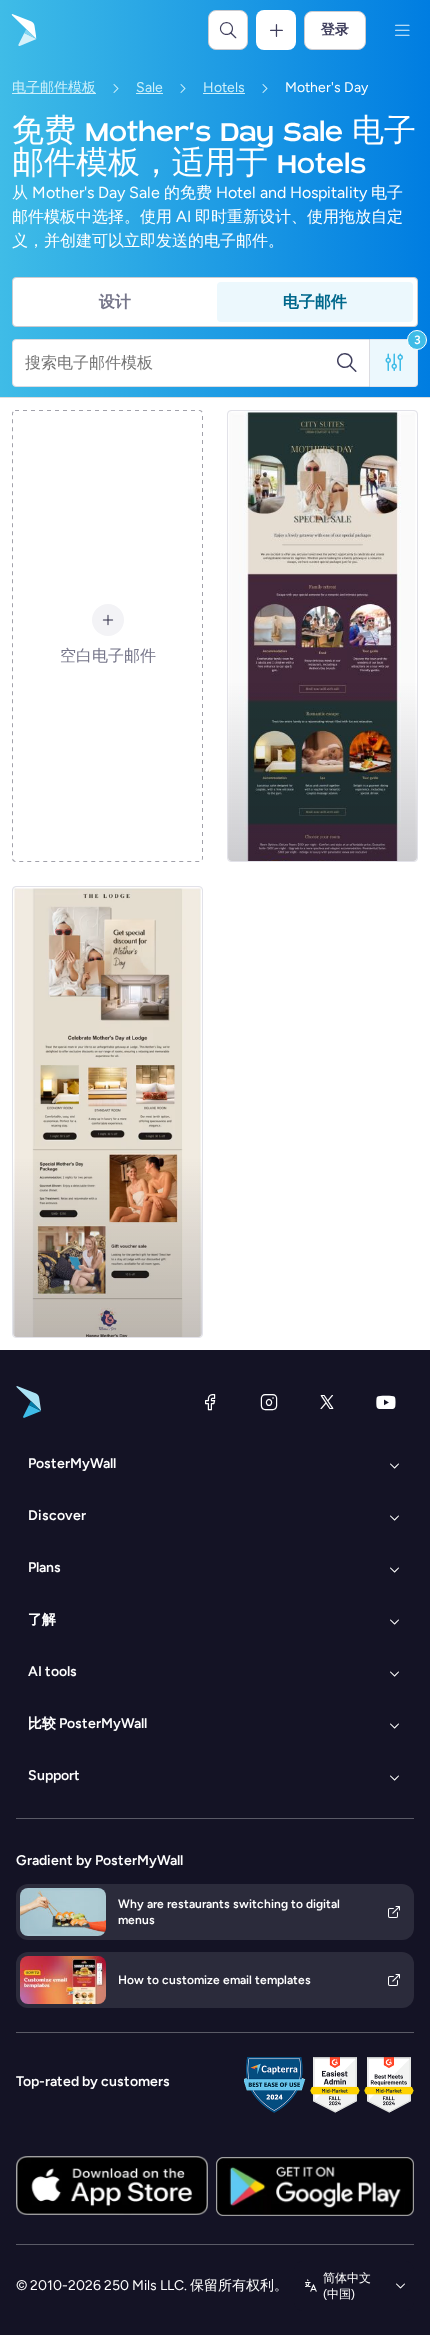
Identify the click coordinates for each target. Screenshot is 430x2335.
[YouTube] (386, 1402)
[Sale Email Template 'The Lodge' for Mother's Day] (107, 1112)
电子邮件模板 (54, 87)
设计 (115, 301)
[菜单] (402, 30)
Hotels (224, 87)
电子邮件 (315, 301)
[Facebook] (210, 1402)
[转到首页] (22, 30)
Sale (149, 87)
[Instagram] (269, 1402)
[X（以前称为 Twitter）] (327, 1402)
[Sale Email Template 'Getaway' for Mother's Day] (322, 636)
